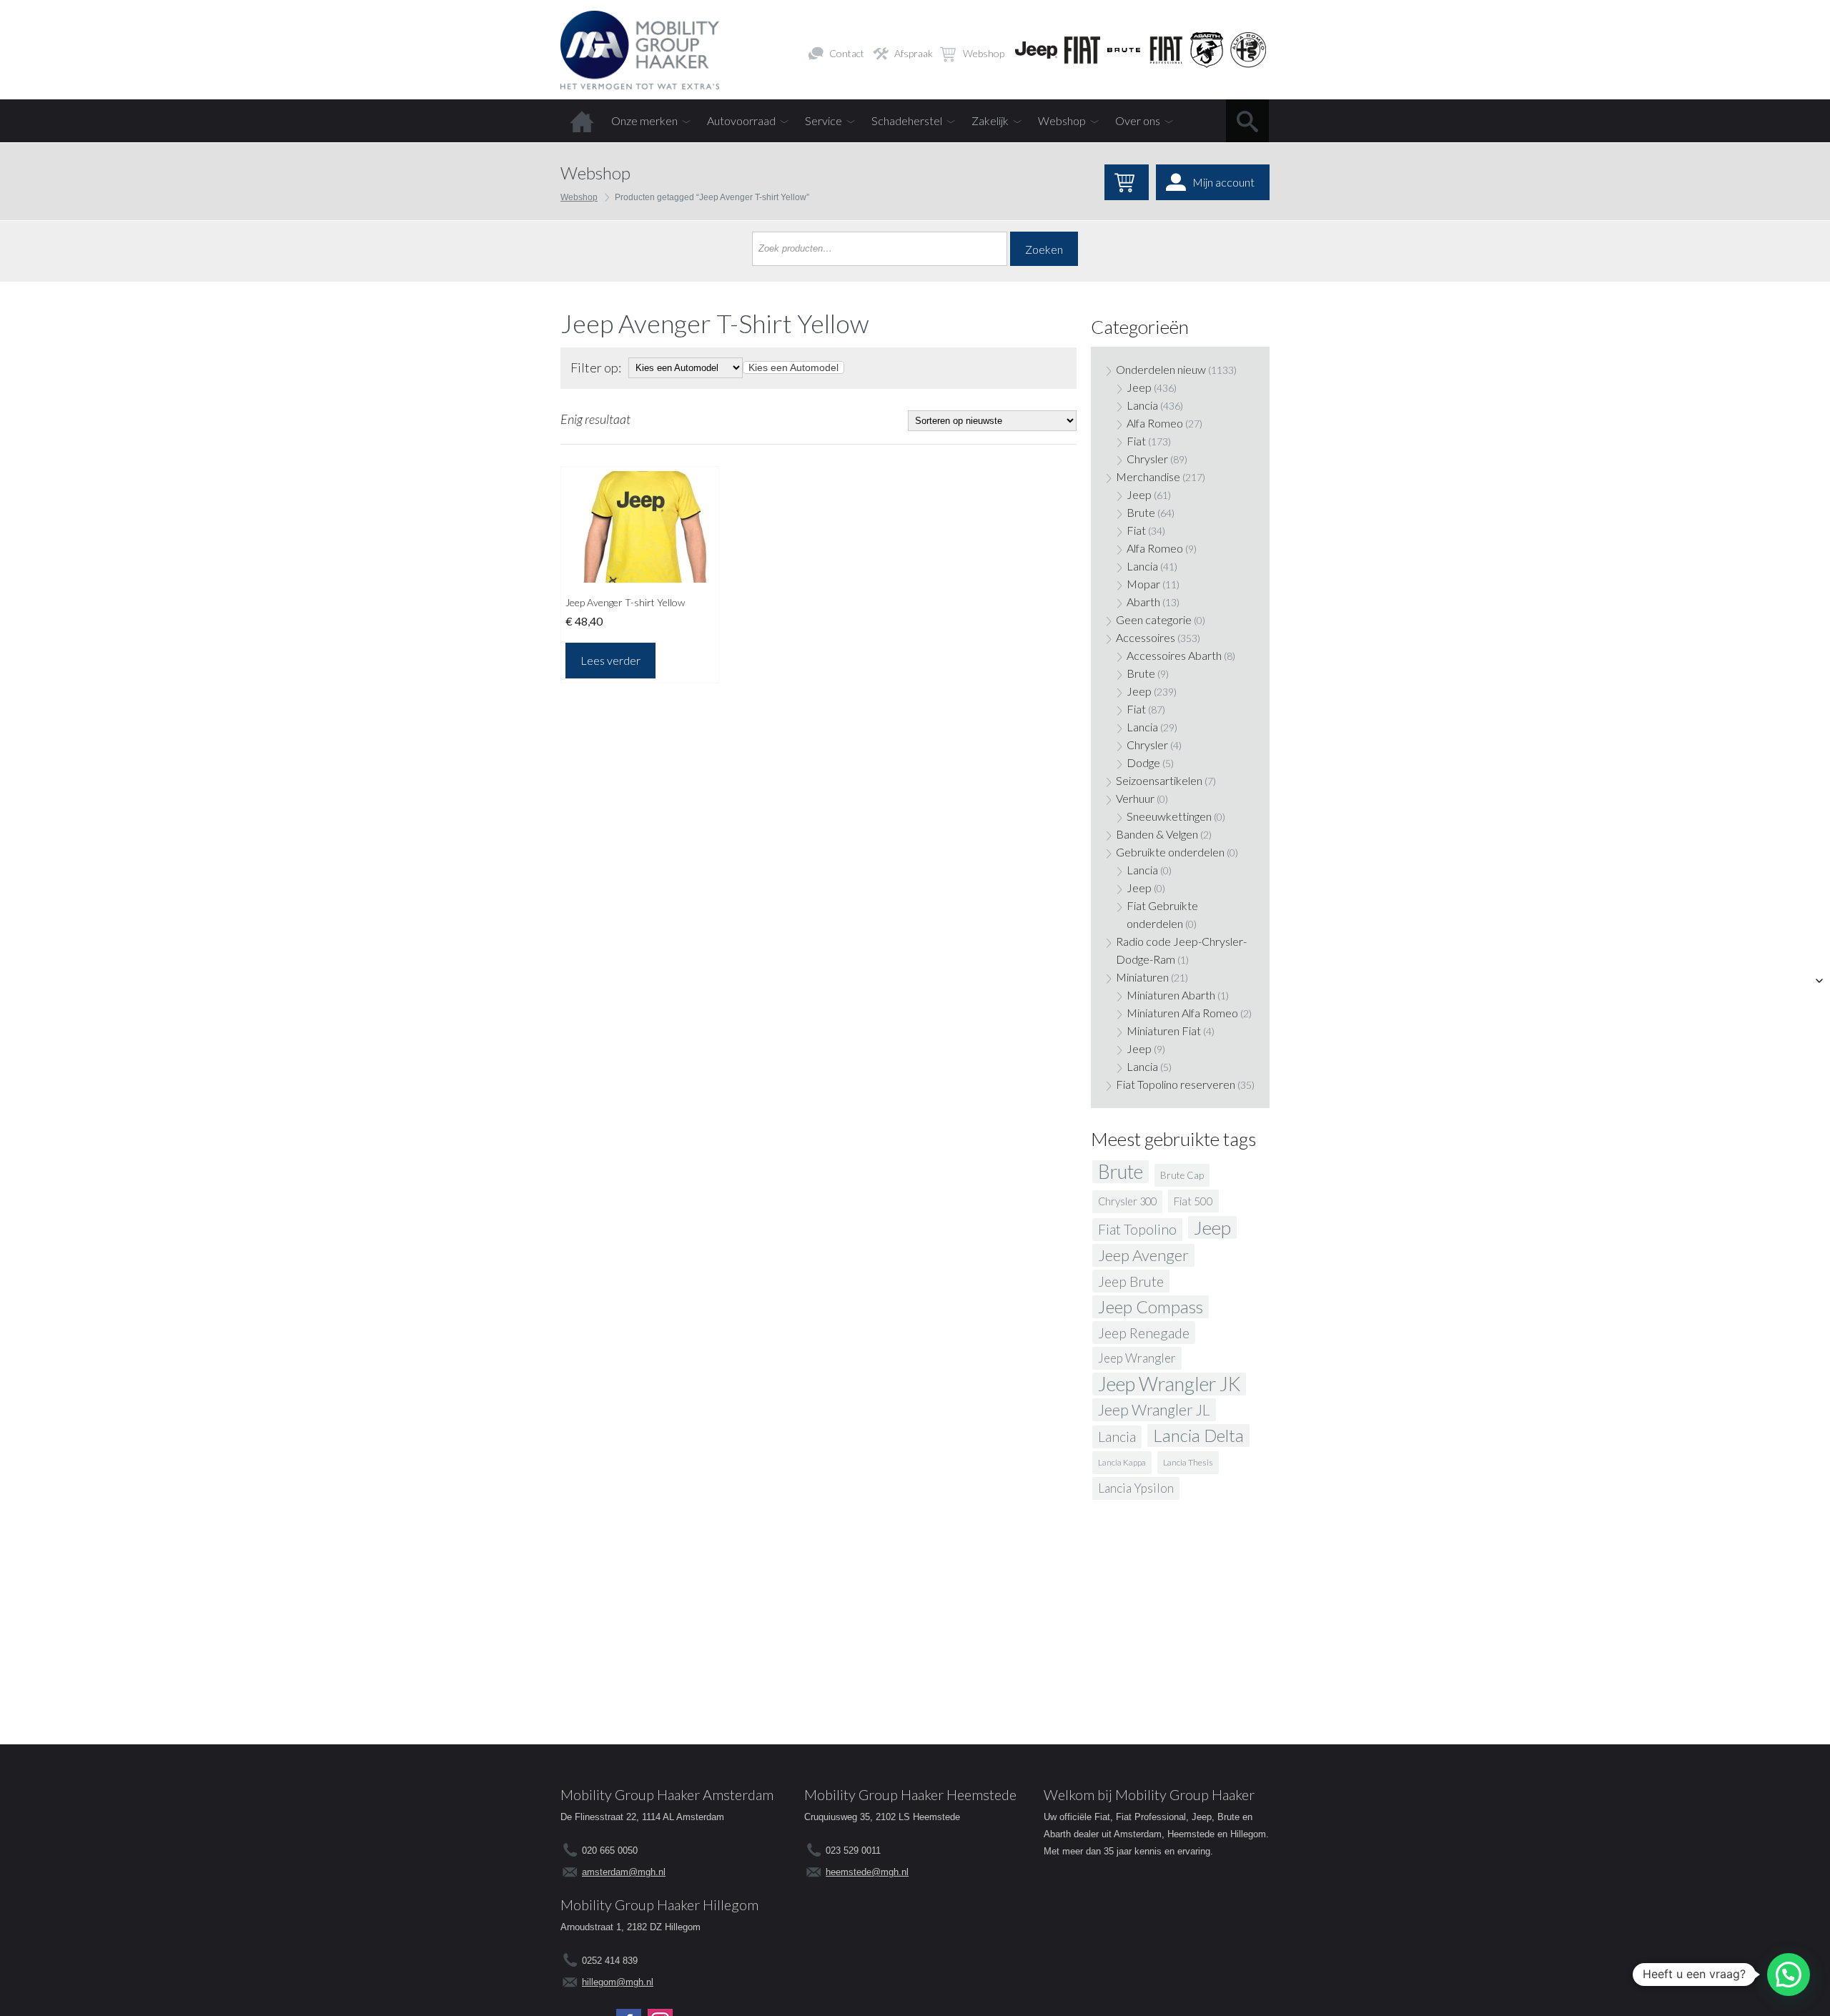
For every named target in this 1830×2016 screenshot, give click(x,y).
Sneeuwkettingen (1169, 816)
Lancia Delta (1198, 1435)
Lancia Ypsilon (1136, 1488)
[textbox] (793, 367)
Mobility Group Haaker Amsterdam (667, 1794)
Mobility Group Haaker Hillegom (659, 1904)
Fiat (1136, 441)
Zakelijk (990, 120)
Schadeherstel (907, 120)
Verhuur (1135, 798)
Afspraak (914, 53)
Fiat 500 (1193, 1201)
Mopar (1143, 584)
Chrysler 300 (1127, 1201)
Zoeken (1044, 249)
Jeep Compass (1151, 1306)
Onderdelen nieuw (1161, 369)
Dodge (1143, 762)
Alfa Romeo (1155, 423)
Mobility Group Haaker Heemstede (910, 1794)
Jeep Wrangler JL (1154, 1410)
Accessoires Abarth (1174, 655)
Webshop (984, 53)
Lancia (1142, 405)
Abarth (1143, 602)
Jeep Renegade (1144, 1333)
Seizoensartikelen (1159, 780)
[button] (1789, 1975)
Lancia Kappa (1122, 1462)
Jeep (1139, 387)
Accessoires (1146, 637)
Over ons (1138, 120)
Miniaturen (1142, 977)
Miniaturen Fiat (1164, 1031)
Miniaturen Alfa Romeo (1182, 1013)
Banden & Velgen (1157, 834)
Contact (847, 53)
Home (582, 121)
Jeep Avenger (1143, 1255)
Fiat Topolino (1137, 1229)
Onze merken (644, 120)
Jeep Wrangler (1137, 1358)
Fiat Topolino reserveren (1176, 1084)
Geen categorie (1154, 619)
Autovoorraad (741, 120)
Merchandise (1148, 476)
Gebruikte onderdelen (1170, 852)
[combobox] (793, 367)
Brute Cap (1182, 1175)
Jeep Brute (1131, 1281)
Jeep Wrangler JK (1169, 1384)
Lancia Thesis (1188, 1462)
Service (823, 120)
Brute (1141, 512)
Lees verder (610, 660)
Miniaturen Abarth (1171, 995)
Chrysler (1147, 459)
